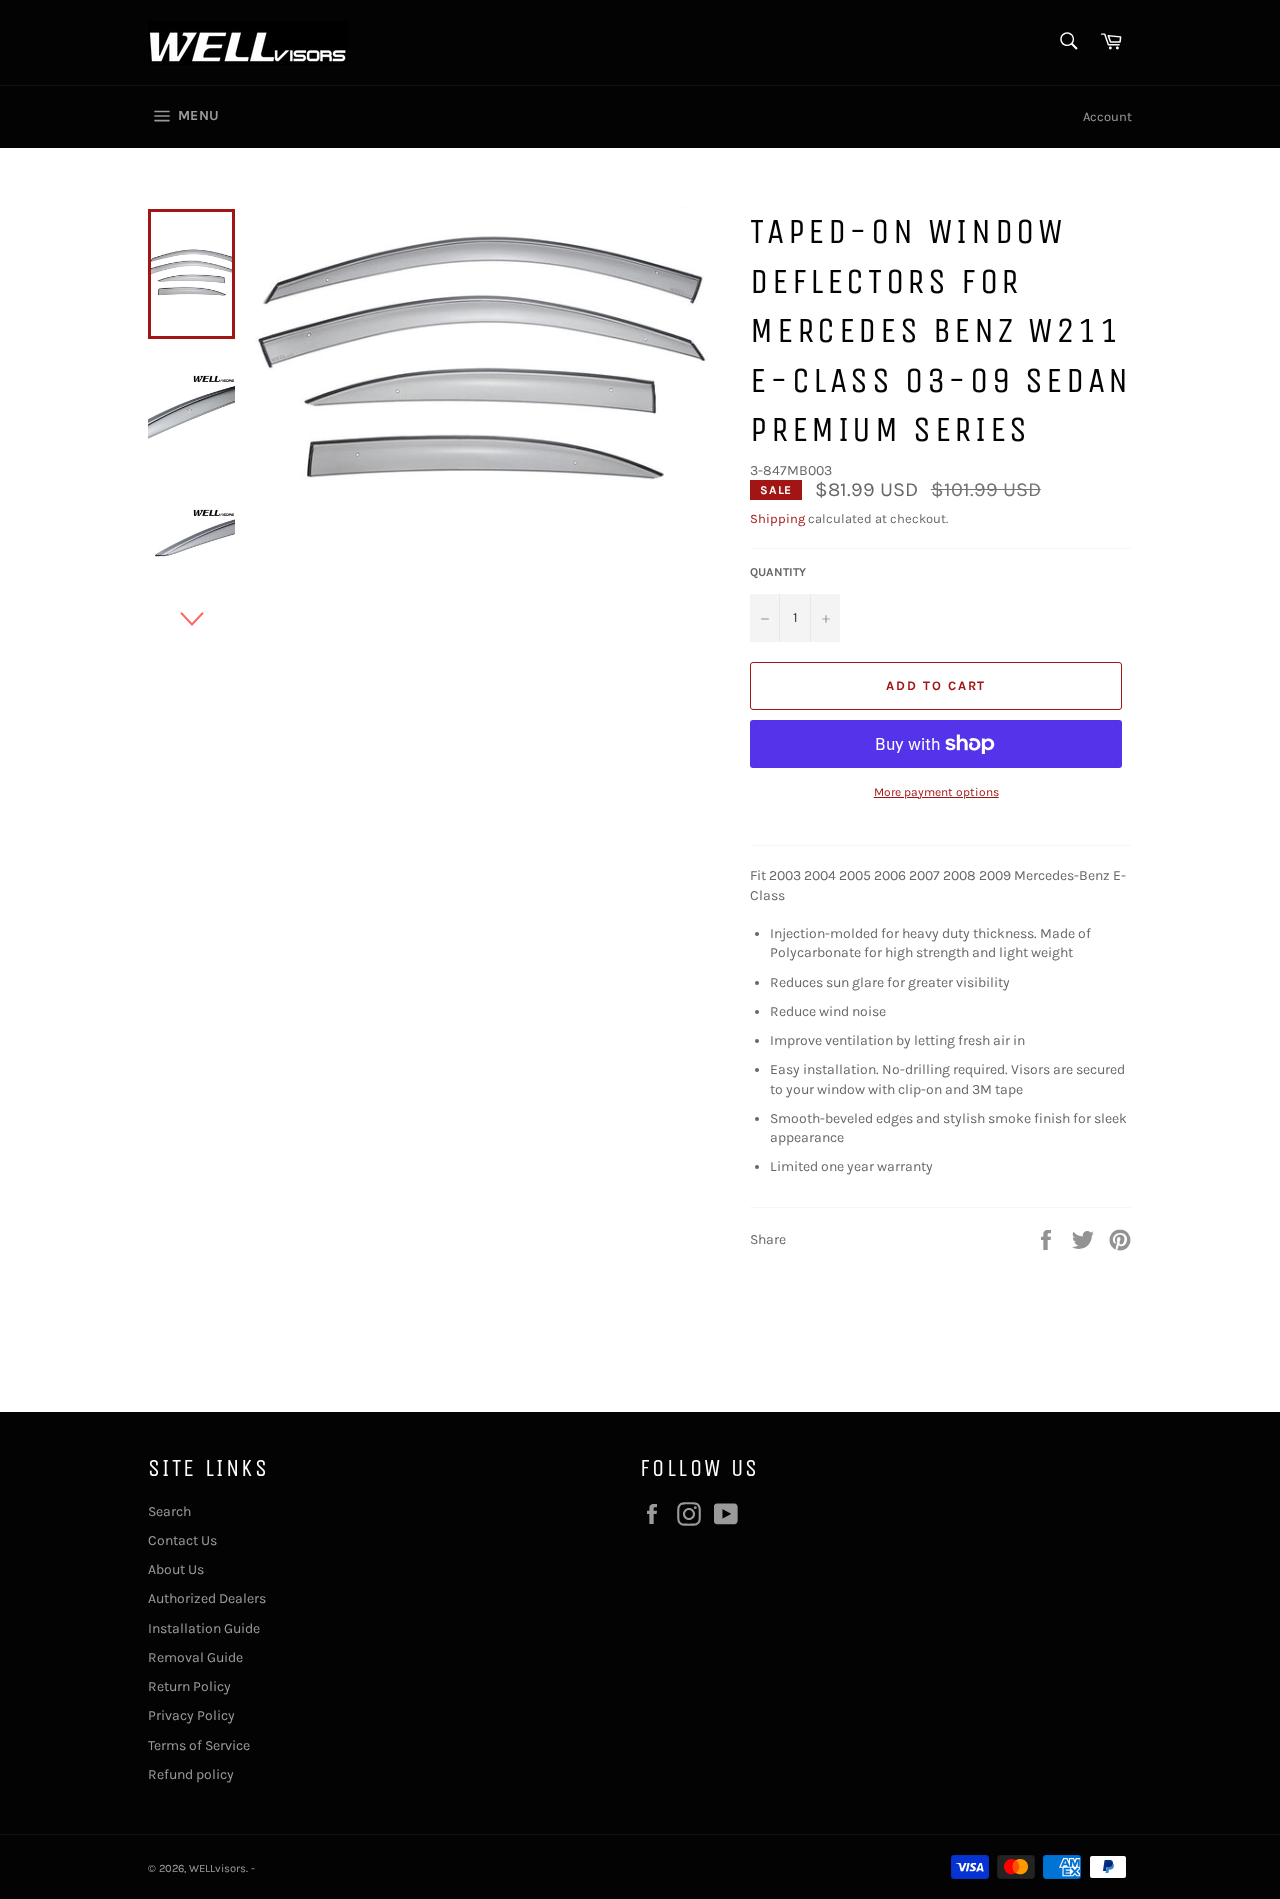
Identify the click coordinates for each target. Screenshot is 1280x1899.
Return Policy (189, 1686)
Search (169, 1511)
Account (1107, 116)
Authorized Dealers (207, 1598)
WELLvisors (217, 1868)
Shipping (777, 518)
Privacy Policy (191, 1715)
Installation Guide (204, 1628)
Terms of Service (199, 1745)
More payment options (936, 792)
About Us (176, 1569)
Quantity (778, 572)
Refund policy (191, 1774)
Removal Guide (195, 1657)
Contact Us (182, 1540)
